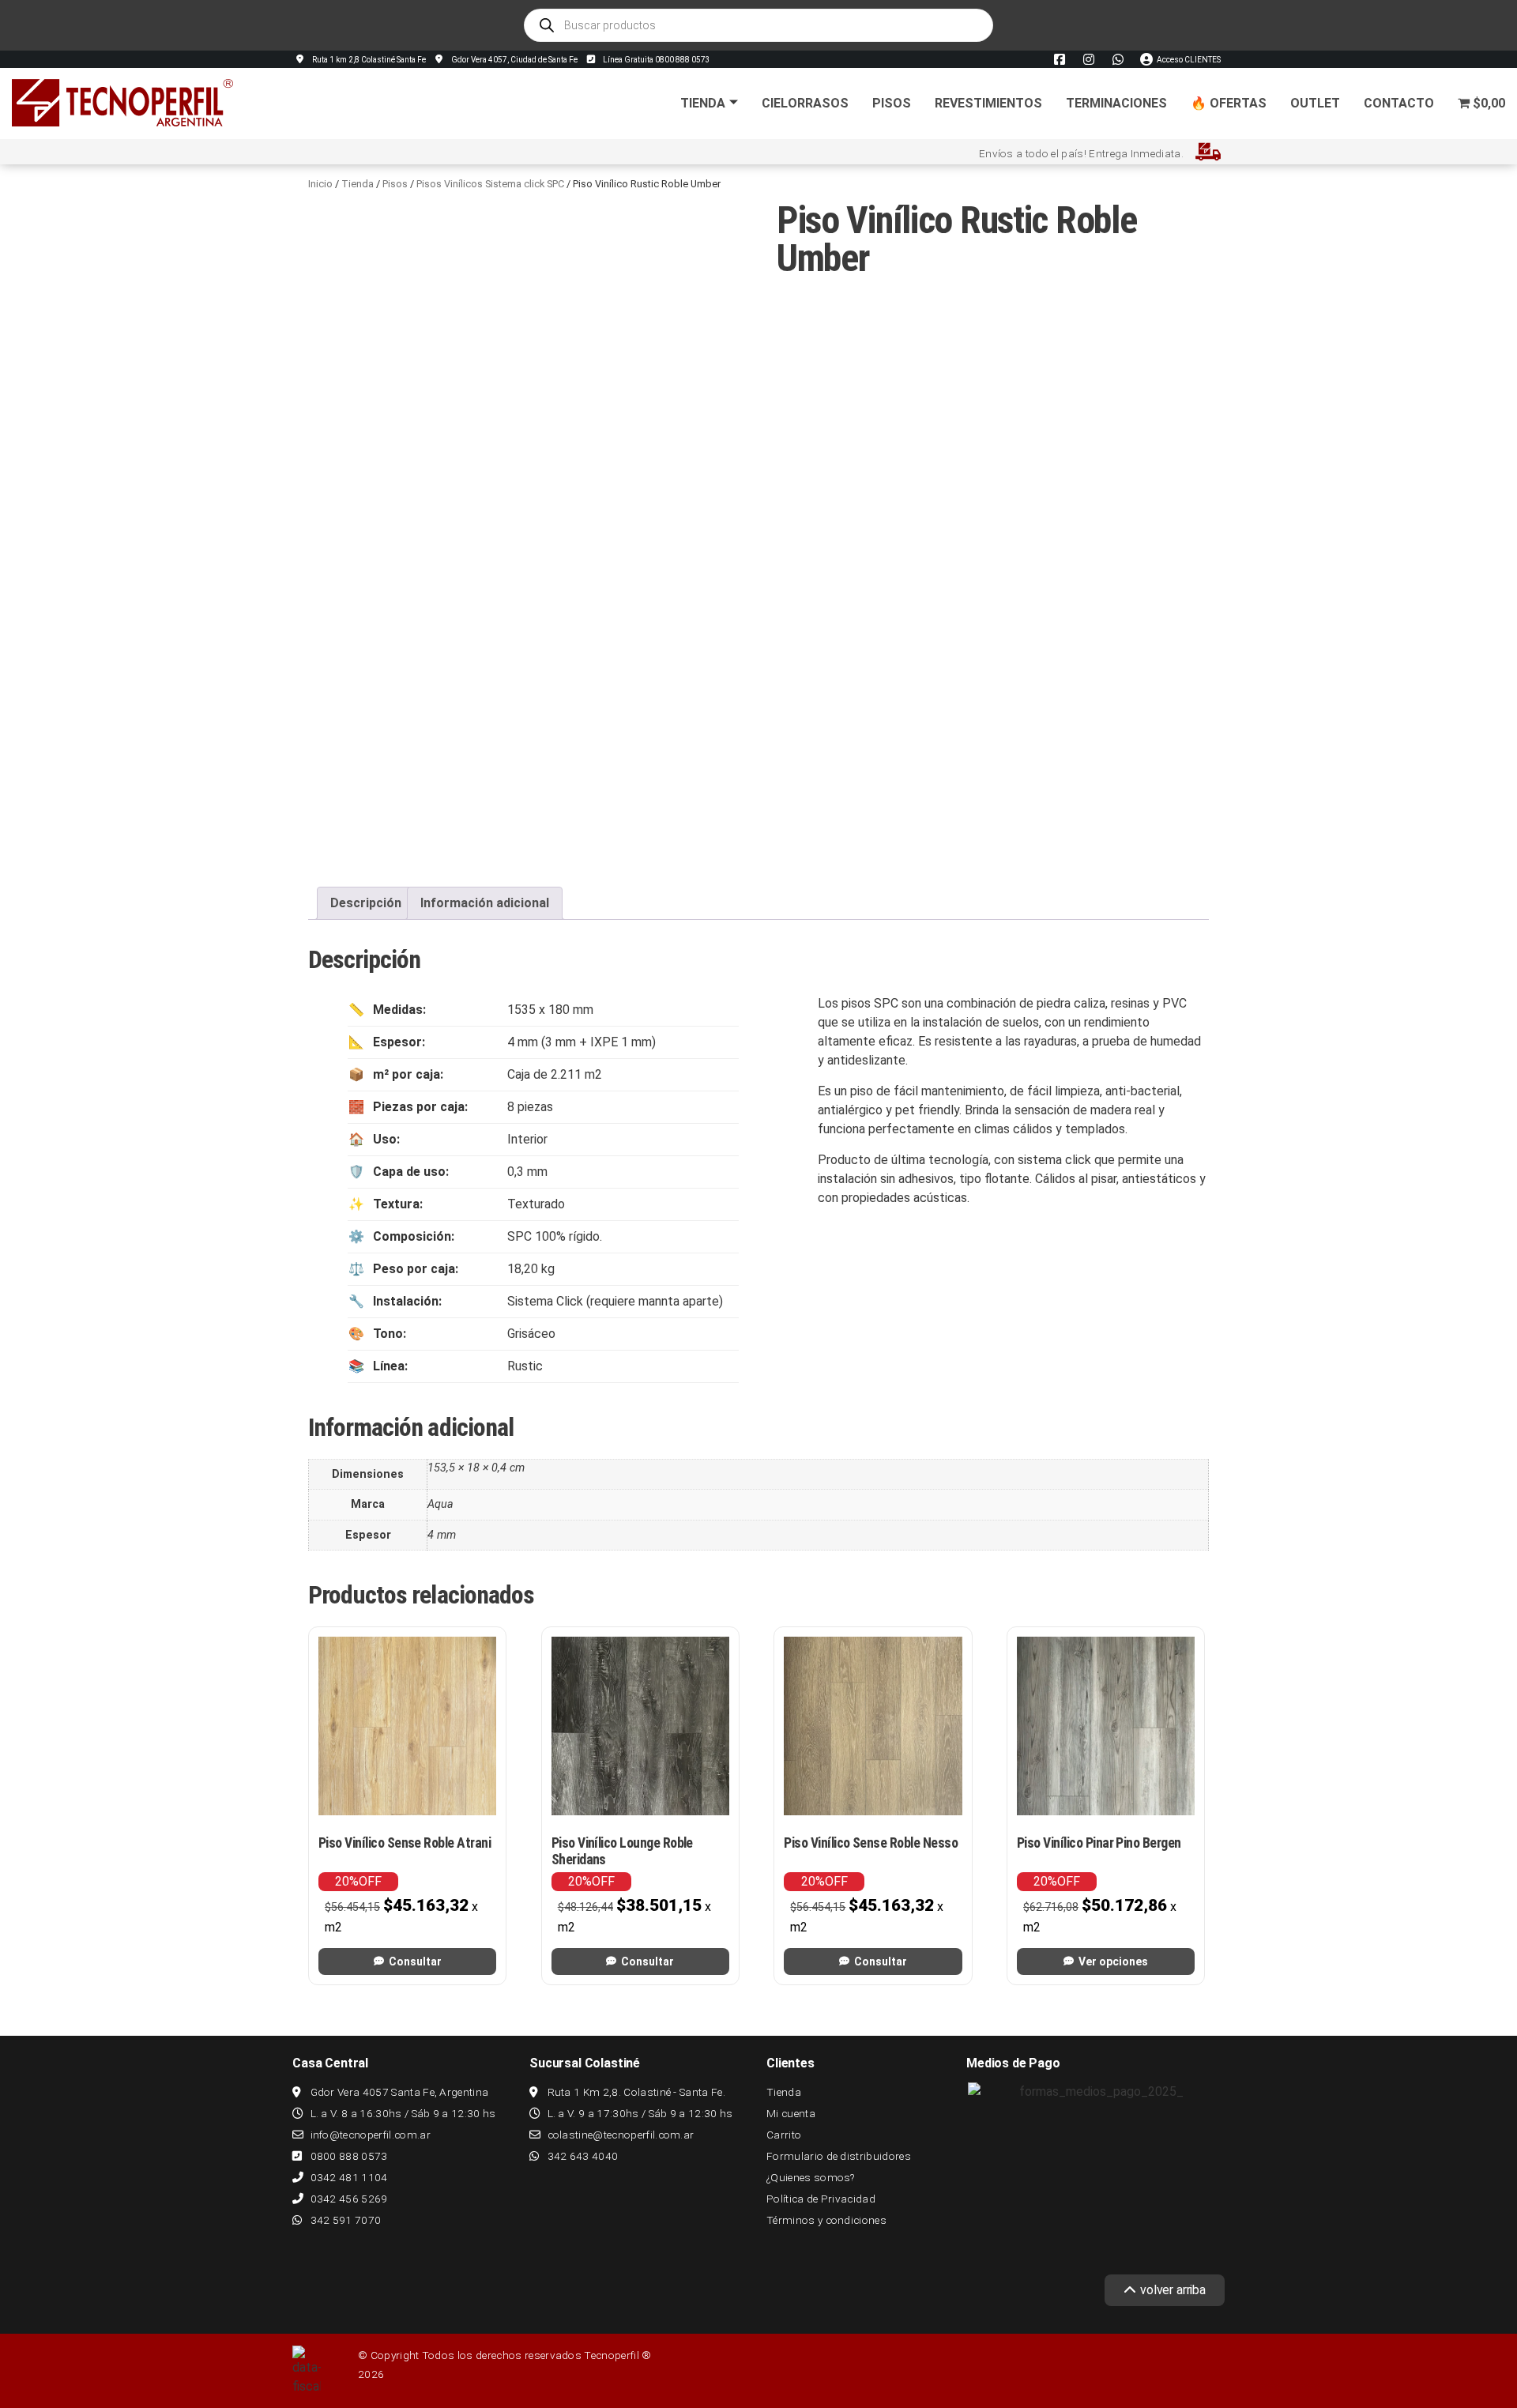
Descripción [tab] (366, 903)
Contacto (1399, 103)
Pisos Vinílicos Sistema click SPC (490, 184)
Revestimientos (988, 103)
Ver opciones (1113, 1961)
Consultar (415, 1961)
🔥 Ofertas (1229, 103)
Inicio (320, 184)
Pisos (892, 103)
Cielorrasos (805, 103)
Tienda (703, 103)
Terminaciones (1116, 103)
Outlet (1315, 103)
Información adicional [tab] (485, 903)
